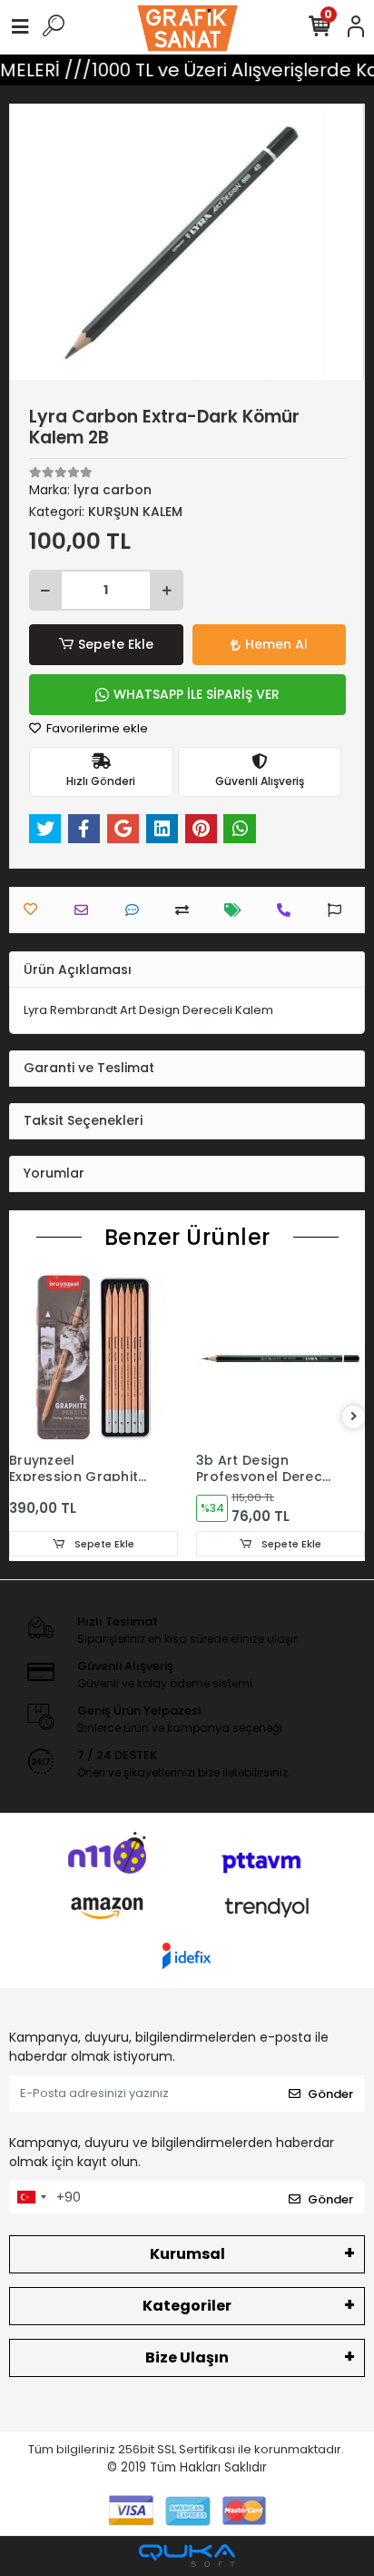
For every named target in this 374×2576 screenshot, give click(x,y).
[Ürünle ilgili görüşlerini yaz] (137, 910)
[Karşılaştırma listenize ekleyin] (187, 910)
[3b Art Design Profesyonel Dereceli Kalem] (280, 1358)
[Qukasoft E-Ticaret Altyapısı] (187, 2556)
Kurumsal (187, 2254)
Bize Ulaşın (187, 2357)
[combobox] (31, 2197)
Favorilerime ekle (96, 728)
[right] (354, 1417)
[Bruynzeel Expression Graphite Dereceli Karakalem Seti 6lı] (93, 1358)
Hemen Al (276, 644)
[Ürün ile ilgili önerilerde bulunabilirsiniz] (339, 910)
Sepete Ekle (116, 644)
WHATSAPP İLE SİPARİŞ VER (197, 694)
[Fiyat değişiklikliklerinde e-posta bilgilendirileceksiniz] (237, 910)
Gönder (330, 2094)
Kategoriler (187, 2306)
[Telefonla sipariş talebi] (288, 910)
